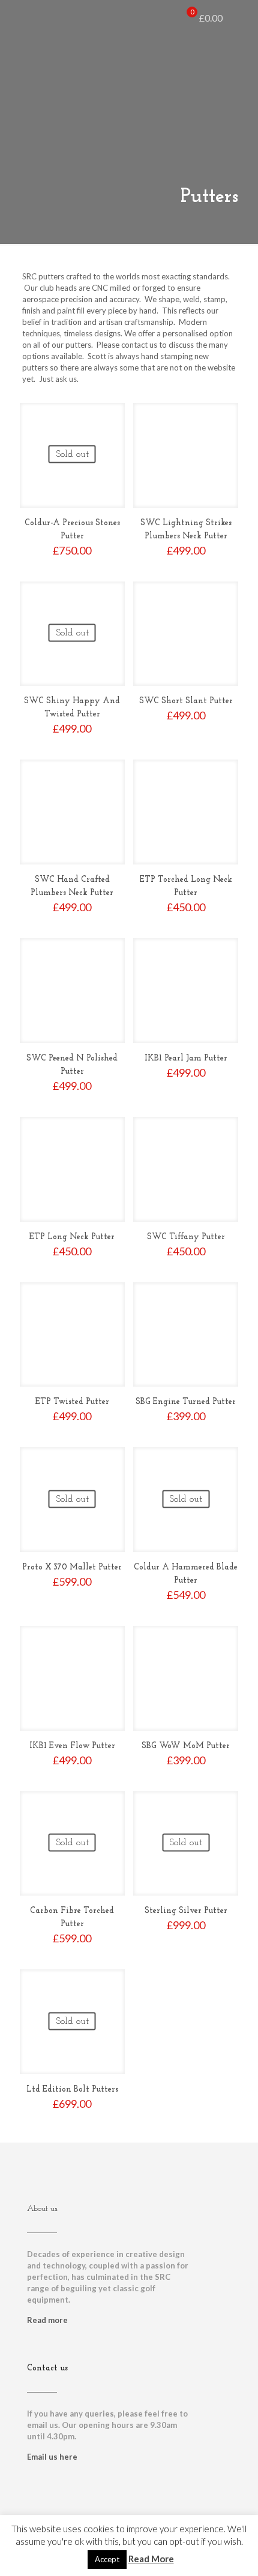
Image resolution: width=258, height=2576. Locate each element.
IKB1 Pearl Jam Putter (186, 1058)
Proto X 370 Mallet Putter (72, 1567)
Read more (47, 2320)
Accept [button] (107, 2559)
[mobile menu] (242, 18)
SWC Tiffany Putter (186, 1237)
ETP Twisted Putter (72, 1402)
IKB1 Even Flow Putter (72, 1746)
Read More (151, 2559)
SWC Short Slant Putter (186, 701)
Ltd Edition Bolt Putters (72, 2090)
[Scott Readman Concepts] (29, 18)
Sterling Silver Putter (186, 1911)
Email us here (52, 2457)
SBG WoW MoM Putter (186, 1746)
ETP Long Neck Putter (72, 1237)
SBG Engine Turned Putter (186, 1402)
